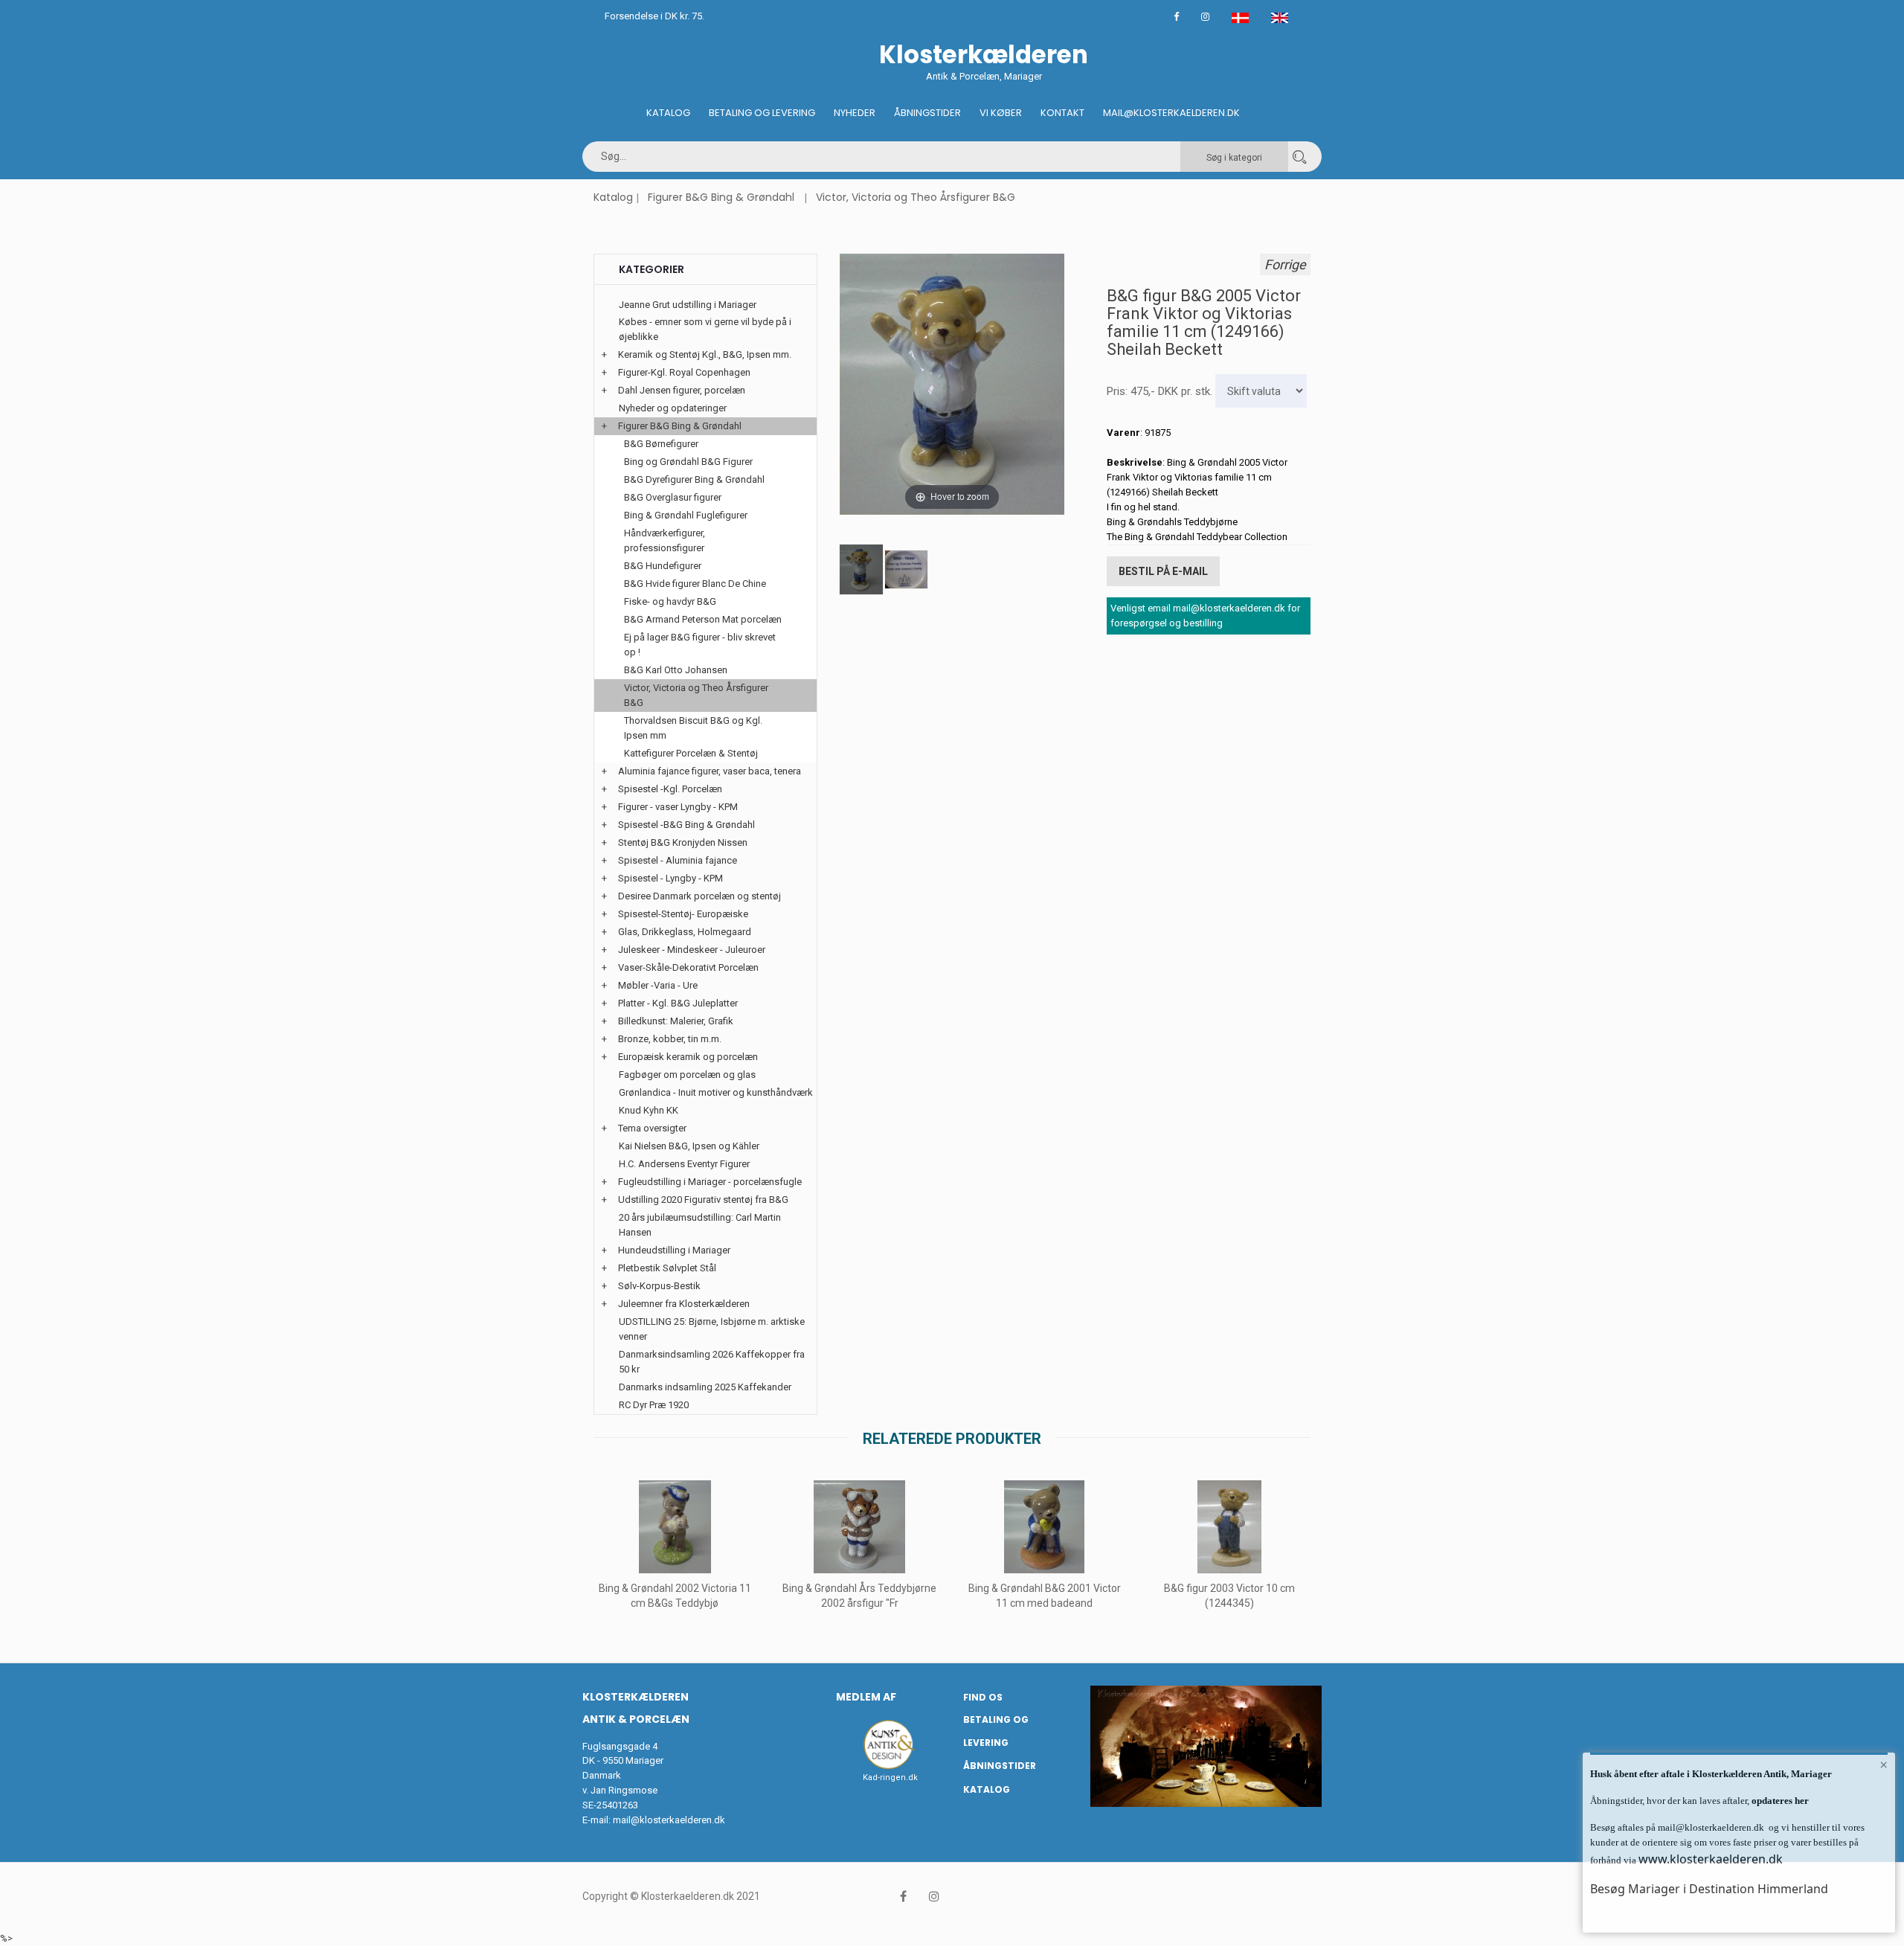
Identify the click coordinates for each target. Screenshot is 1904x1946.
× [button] (1884, 1764)
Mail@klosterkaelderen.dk (1171, 113)
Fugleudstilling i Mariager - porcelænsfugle (710, 1182)
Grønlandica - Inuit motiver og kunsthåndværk (716, 1092)
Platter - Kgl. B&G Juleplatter (678, 1003)
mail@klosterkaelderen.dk (669, 1820)
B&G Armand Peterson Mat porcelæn (703, 619)
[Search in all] (1299, 157)
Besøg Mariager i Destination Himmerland (1709, 1889)
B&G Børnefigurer (661, 444)
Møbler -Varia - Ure (658, 985)
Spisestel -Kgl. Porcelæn (670, 789)
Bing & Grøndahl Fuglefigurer (686, 515)
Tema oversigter (652, 1128)
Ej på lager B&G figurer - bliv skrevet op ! (700, 645)
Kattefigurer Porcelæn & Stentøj (691, 753)
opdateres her (1779, 1801)
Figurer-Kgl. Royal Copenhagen (684, 372)
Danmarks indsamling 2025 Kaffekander (705, 1387)
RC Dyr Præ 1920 (654, 1405)
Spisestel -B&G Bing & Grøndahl (686, 825)
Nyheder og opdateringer (673, 408)
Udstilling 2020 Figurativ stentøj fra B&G (703, 1200)
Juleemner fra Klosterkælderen (684, 1304)
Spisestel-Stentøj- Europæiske (683, 914)
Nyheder (855, 113)
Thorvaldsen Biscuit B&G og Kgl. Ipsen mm (693, 728)
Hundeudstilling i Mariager (674, 1250)
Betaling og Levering (762, 113)
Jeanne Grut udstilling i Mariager (688, 305)
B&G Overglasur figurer (673, 497)
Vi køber (1001, 113)
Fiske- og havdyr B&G (670, 601)
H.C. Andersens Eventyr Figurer (684, 1164)
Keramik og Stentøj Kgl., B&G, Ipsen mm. (705, 354)
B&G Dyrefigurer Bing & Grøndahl (694, 479)
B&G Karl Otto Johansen (676, 670)
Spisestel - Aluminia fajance (678, 860)
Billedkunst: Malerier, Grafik (676, 1021)
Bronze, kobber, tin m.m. (670, 1039)
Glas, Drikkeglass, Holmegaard (685, 932)
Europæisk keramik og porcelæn (688, 1057)
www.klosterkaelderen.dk (1711, 1859)
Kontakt (1062, 113)
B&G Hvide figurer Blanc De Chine (695, 584)
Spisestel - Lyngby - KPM (670, 878)
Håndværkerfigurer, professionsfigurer (665, 540)
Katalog (668, 113)
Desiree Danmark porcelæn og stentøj (699, 896)
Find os (983, 1697)
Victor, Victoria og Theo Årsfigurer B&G (916, 197)
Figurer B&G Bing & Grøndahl (721, 197)
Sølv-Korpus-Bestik (659, 1286)
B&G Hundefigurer (663, 566)
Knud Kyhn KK (649, 1110)
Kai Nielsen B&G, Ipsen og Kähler (689, 1146)
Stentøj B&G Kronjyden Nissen (683, 842)
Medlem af (866, 1697)
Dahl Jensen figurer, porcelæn (682, 390)
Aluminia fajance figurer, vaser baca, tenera (710, 771)
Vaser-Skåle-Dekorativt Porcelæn (688, 967)
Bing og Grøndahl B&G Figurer (688, 462)
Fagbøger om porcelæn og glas (687, 1075)
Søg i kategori (1234, 158)
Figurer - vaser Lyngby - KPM (678, 807)
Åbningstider (927, 113)
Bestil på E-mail (1163, 571)
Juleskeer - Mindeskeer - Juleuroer (692, 950)
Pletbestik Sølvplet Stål (667, 1268)
